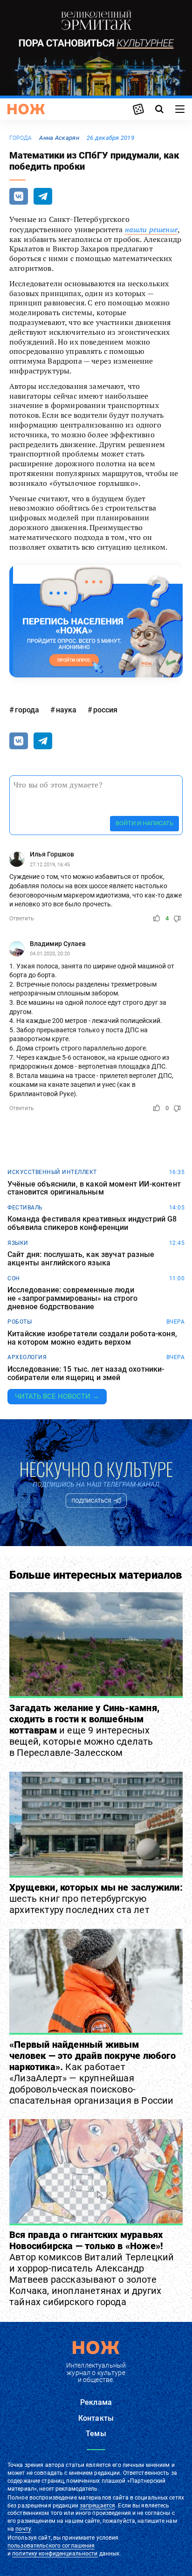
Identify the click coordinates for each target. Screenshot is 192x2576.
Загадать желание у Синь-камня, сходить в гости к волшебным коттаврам (84, 1730)
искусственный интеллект (52, 1172)
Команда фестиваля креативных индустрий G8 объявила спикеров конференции (92, 1223)
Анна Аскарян (59, 138)
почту (23, 2529)
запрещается (97, 2506)
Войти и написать (144, 823)
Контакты (96, 2418)
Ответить (22, 919)
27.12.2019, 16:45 (50, 865)
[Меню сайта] (180, 109)
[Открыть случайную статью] (138, 109)
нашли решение (151, 229)
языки (18, 1243)
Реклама (96, 2402)
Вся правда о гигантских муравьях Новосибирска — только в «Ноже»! (92, 2268)
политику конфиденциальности (55, 2554)
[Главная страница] (26, 109)
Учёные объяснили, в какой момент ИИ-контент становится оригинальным (94, 1188)
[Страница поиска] (159, 109)
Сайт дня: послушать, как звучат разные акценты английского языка (81, 1259)
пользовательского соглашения (51, 2546)
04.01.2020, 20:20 (50, 954)
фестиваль (25, 1208)
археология (27, 1357)
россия (105, 710)
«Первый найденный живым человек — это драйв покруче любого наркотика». (93, 2072)
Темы (96, 2434)
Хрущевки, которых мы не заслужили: (96, 1899)
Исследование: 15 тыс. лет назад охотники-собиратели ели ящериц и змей (86, 1373)
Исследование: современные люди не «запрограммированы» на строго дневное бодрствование (72, 1298)
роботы (20, 1322)
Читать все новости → (57, 1396)
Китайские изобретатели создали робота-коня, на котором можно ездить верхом (92, 1338)
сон (14, 1278)
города (21, 138)
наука (66, 710)
